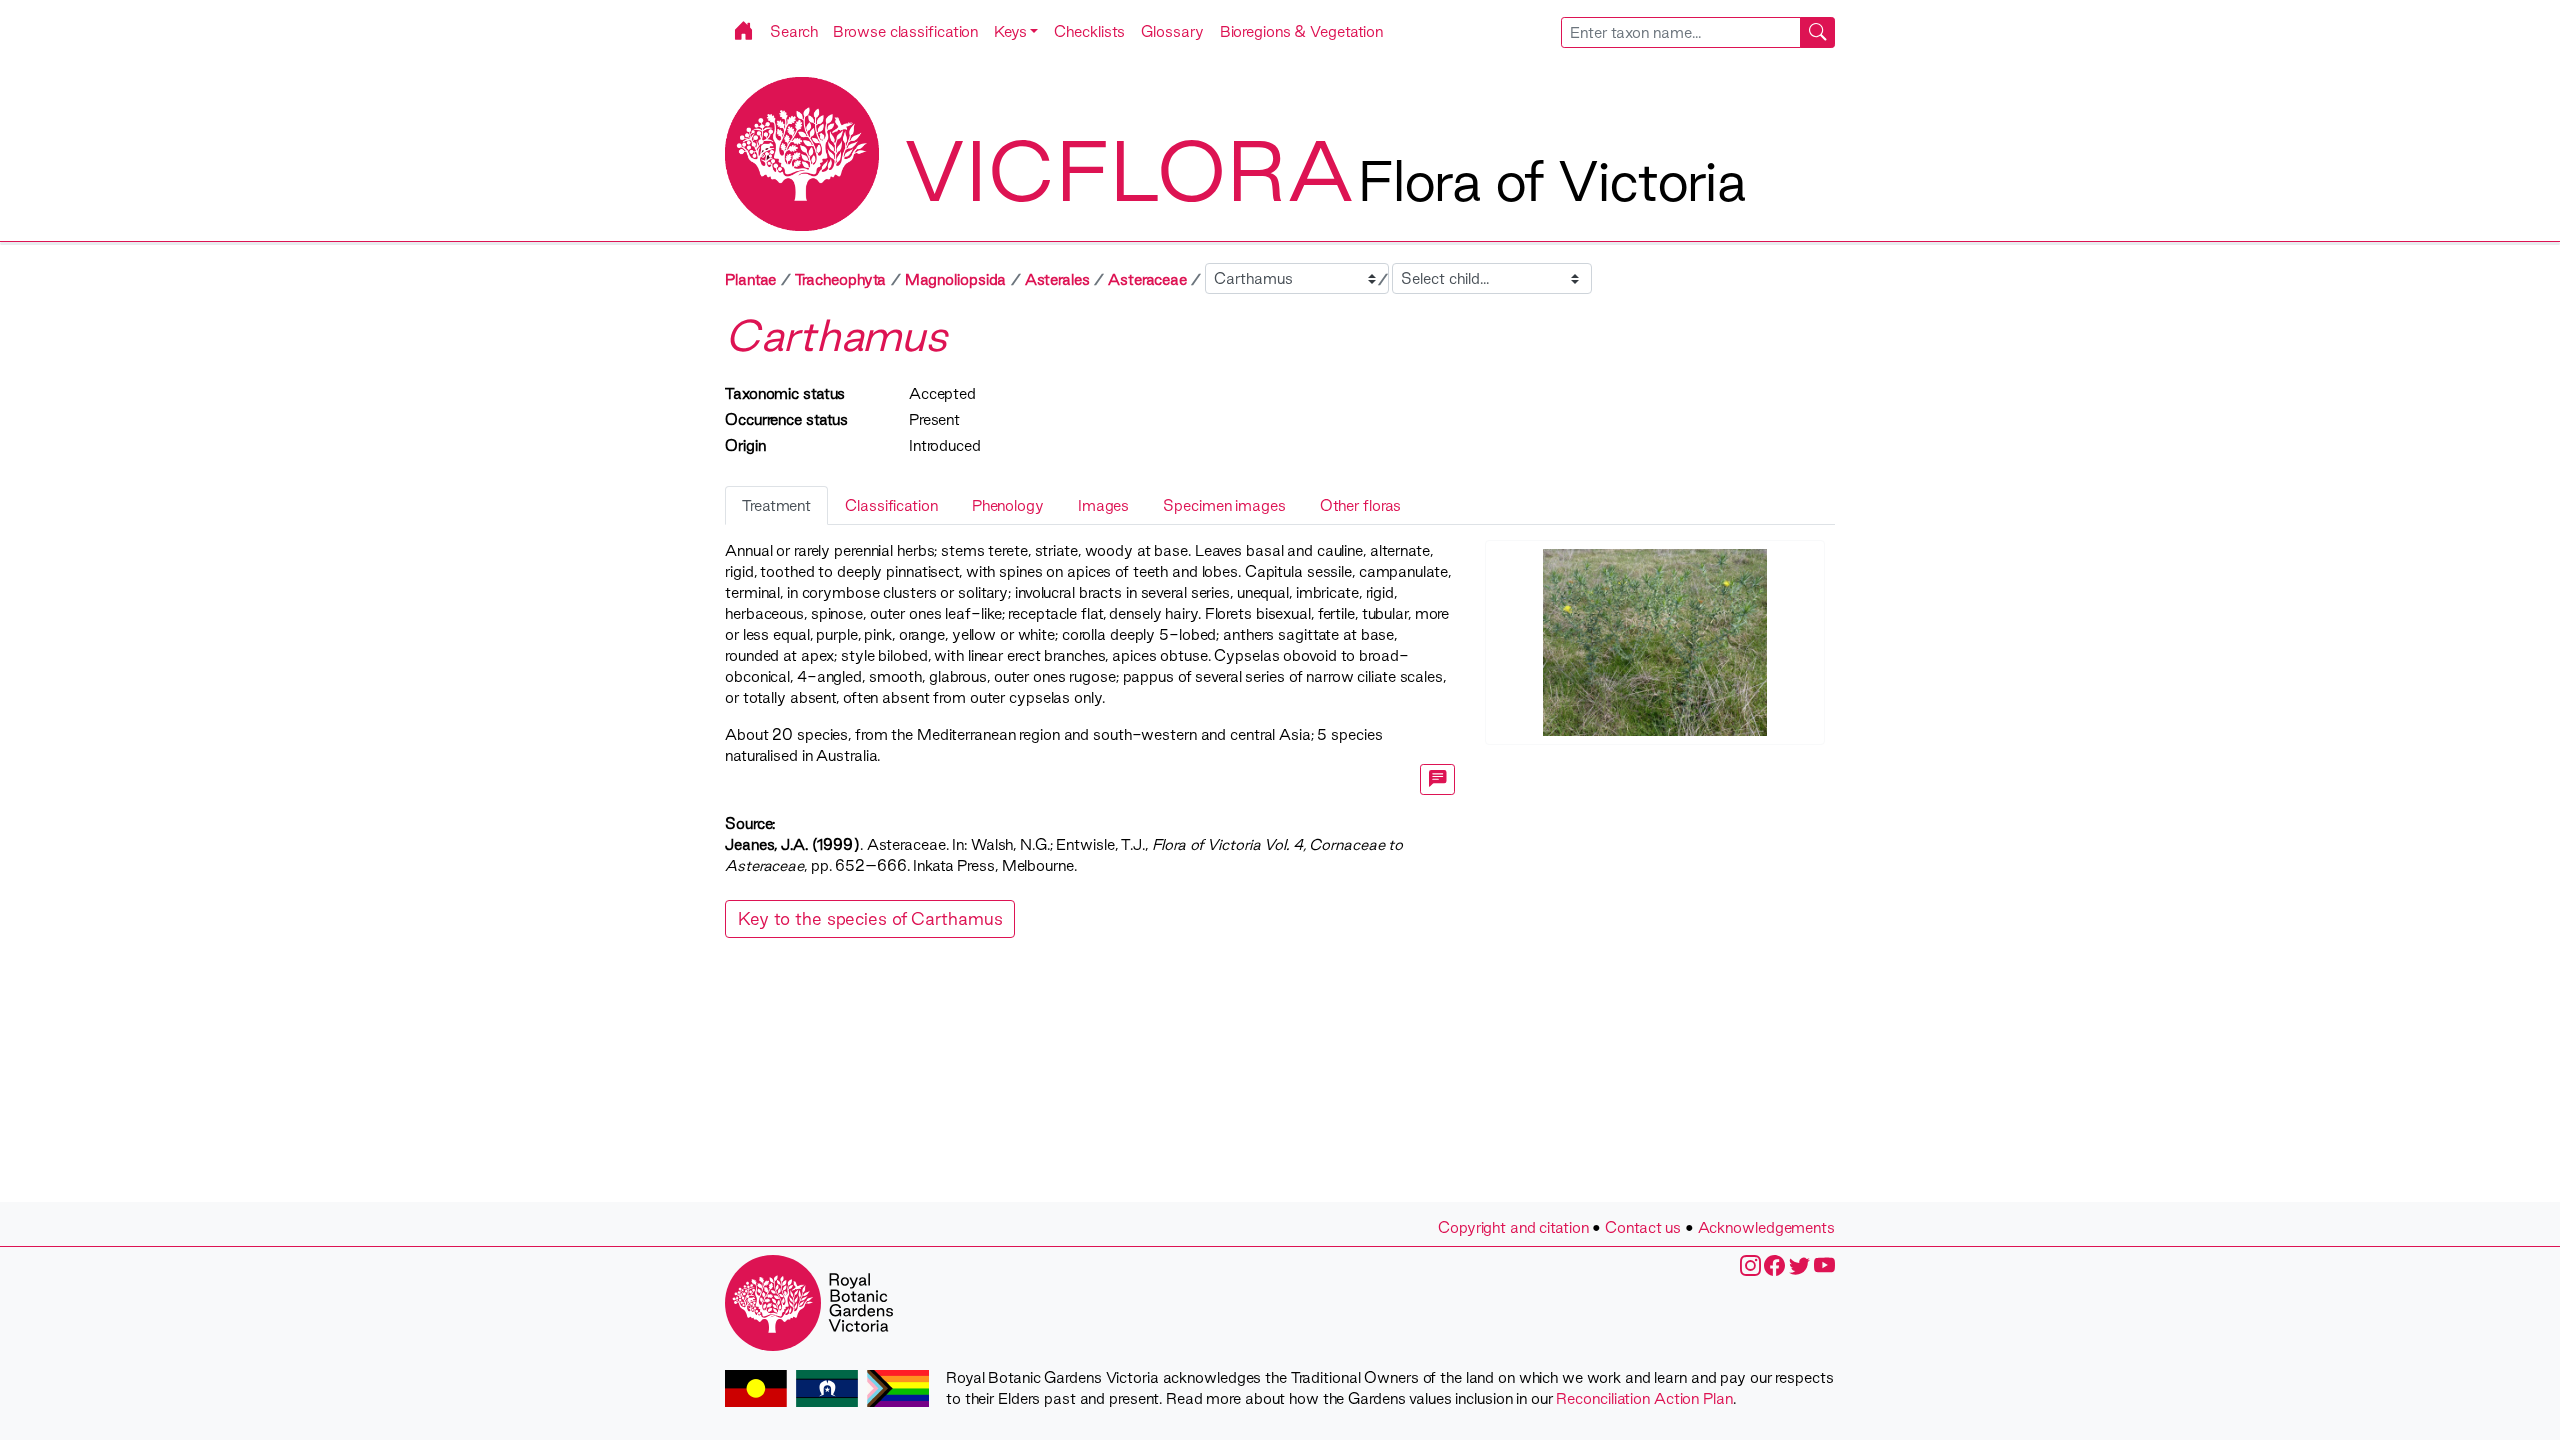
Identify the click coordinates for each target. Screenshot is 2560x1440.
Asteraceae (1147, 279)
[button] (1016, 31)
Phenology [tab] (1008, 505)
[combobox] (1698, 32)
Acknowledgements (1766, 1227)
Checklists (1089, 31)
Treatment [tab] (776, 505)
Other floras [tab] (1361, 505)
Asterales (1057, 279)
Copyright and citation (1513, 1227)
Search (793, 31)
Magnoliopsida (956, 279)
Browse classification (905, 31)
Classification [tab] (891, 505)
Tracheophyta (841, 279)
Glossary (1172, 31)
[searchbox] (1681, 32)
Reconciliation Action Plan (1644, 1398)
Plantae (750, 279)
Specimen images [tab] (1224, 505)
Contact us (1643, 1227)
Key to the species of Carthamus (870, 918)
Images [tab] (1103, 505)
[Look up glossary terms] (1438, 779)
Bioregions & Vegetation (1302, 31)
